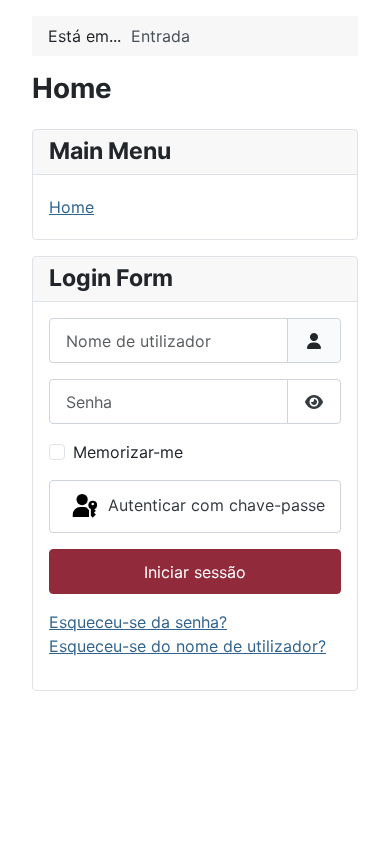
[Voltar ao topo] (355, 807)
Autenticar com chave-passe (214, 505)
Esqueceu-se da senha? (138, 622)
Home (71, 207)
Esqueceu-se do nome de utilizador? (187, 646)
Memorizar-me (128, 452)
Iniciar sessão (195, 572)
